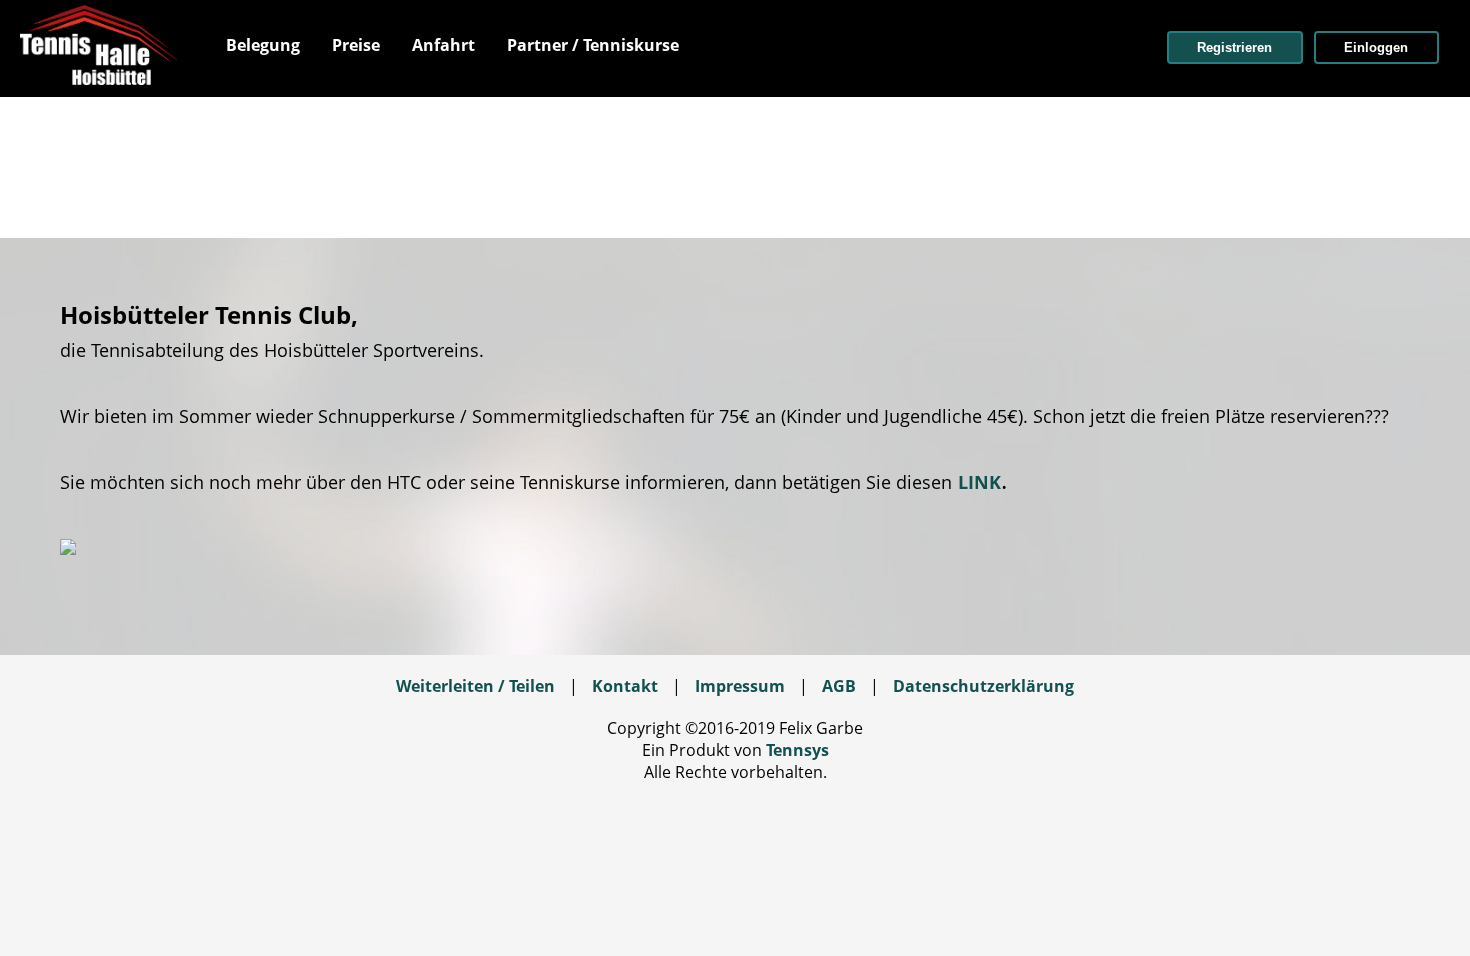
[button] (1235, 47)
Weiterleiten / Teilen (475, 686)
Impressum (740, 686)
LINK (979, 482)
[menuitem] (263, 45)
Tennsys (797, 750)
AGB (839, 686)
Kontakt (625, 686)
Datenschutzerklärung (983, 686)
